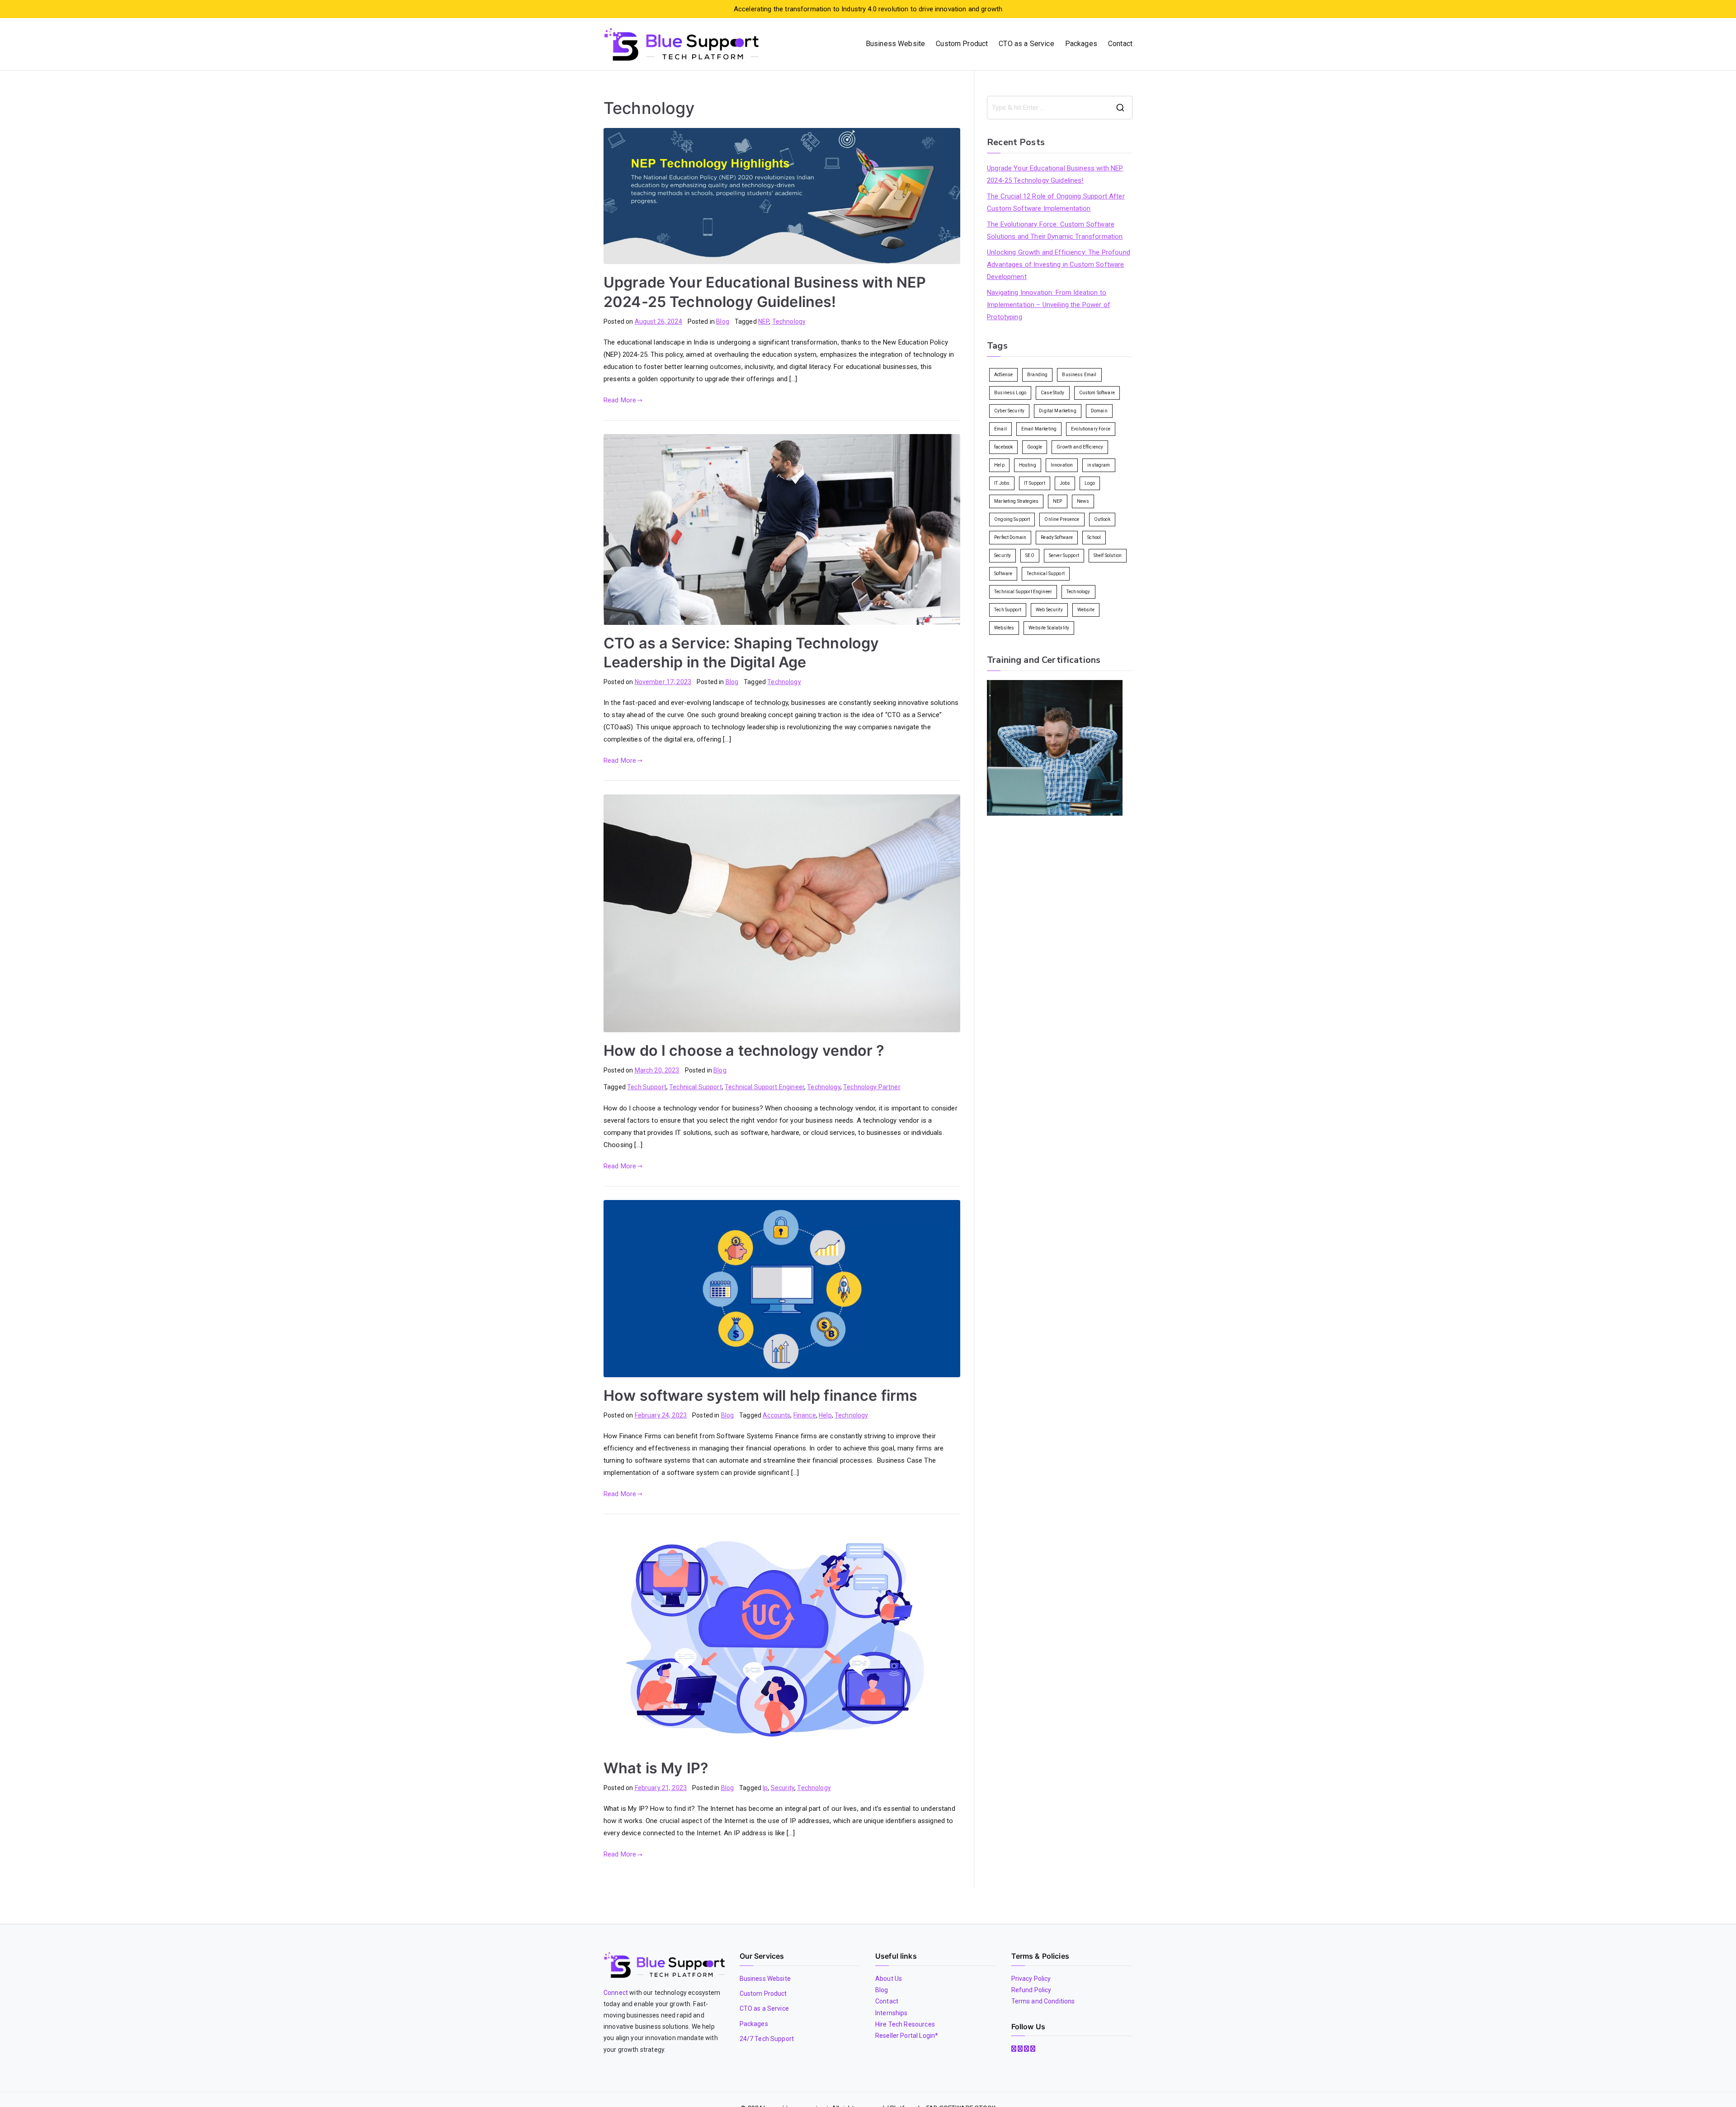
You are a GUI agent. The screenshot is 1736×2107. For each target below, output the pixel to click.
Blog (723, 321)
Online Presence (1062, 519)
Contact (1120, 44)
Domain (1099, 411)
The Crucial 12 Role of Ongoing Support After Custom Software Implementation (1056, 202)
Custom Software (1097, 393)
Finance (805, 1415)
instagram (1099, 465)
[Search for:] (1060, 108)
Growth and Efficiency (1080, 447)
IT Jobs (1002, 483)
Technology (789, 321)
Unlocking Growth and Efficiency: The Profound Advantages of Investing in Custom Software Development (1059, 265)
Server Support (1064, 555)
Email (1000, 429)
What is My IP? (656, 1768)
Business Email (1079, 375)
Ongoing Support (1012, 519)
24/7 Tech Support (767, 2039)
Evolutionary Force (1091, 429)
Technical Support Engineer (764, 1087)
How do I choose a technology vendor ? (744, 1051)
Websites (1004, 628)
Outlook (1102, 519)
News (1083, 501)
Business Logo (1010, 393)
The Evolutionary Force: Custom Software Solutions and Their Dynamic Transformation (1055, 230)
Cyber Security (1009, 411)
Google (1035, 447)
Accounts (776, 1415)
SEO (1030, 555)
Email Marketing (1039, 429)
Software (1003, 574)
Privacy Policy (1031, 1979)
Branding (1037, 375)
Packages (1081, 44)
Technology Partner (872, 1087)
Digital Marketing (1058, 411)
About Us (889, 1979)
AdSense (1003, 375)
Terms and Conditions (1043, 2001)
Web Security (1049, 610)
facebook (1003, 447)
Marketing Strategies (1016, 501)
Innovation (1062, 465)
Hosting (1028, 465)
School (1094, 537)
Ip (765, 1788)
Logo (1090, 483)
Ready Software (1057, 537)
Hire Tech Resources (905, 2024)
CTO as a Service (1026, 44)
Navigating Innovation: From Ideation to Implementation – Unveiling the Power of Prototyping (1049, 305)
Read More (620, 400)
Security (783, 1788)
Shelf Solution (1108, 555)
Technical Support (696, 1087)
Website (1086, 610)
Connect (616, 1993)
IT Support (1035, 483)
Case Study (1053, 393)
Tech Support (647, 1087)
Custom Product (962, 44)
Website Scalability (1049, 628)
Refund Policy (1031, 1990)
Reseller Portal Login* (907, 2036)
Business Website (895, 44)
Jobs (1065, 483)
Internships (892, 2013)
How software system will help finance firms (760, 1396)
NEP (764, 321)
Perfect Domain (1010, 537)
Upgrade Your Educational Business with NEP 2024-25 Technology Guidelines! (1055, 174)
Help (825, 1415)
